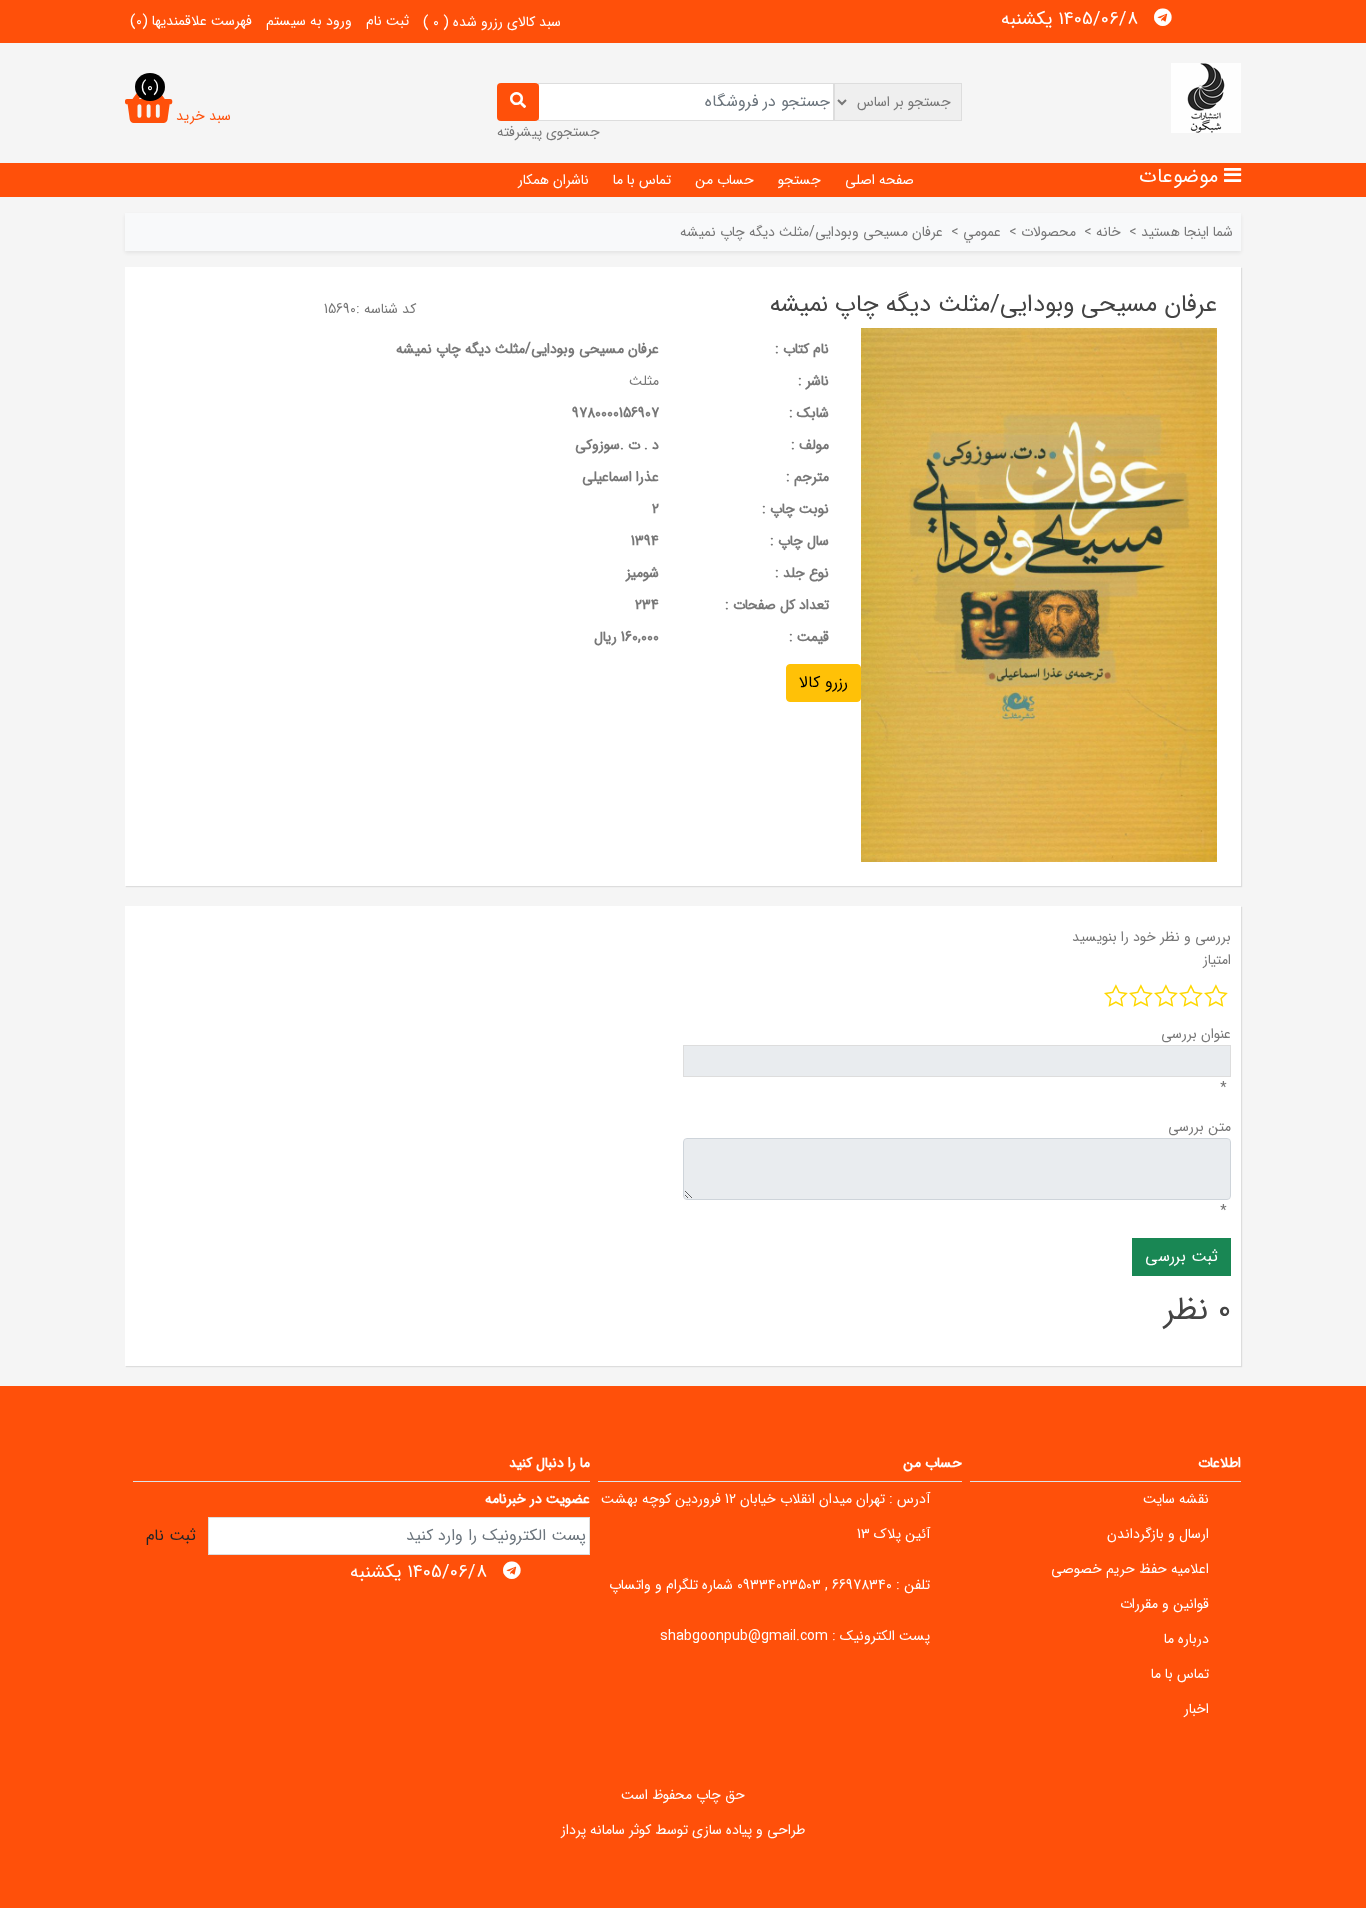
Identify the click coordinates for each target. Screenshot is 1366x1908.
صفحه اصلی (879, 180)
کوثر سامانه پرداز (606, 1830)
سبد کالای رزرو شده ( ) (492, 22)
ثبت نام (387, 21)
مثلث (644, 381)
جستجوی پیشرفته (548, 132)
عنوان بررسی (1196, 1034)
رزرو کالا (823, 682)
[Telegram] (1163, 18)
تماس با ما (642, 180)
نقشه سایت (1176, 1499)
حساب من (724, 180)
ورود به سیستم (309, 21)
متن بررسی (1199, 1127)
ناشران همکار (553, 180)
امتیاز (1217, 960)
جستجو (799, 180)
